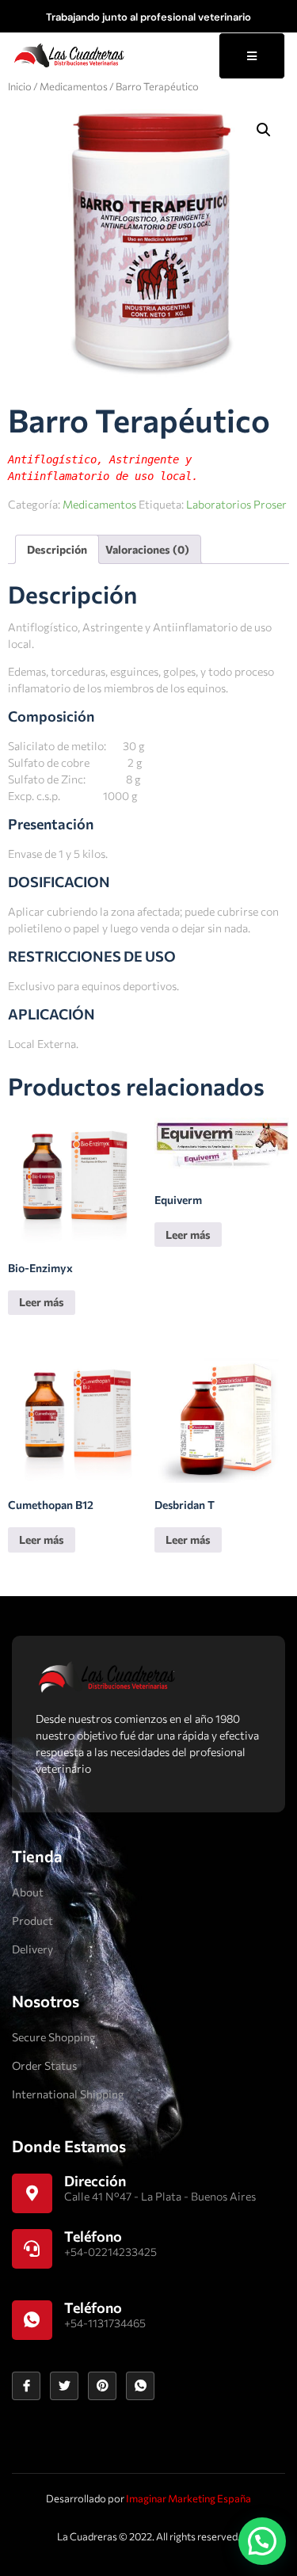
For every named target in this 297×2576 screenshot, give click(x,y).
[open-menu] (252, 56)
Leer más (42, 1302)
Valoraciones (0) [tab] (147, 549)
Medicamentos (74, 86)
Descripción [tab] (57, 549)
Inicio (20, 86)
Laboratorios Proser (236, 504)
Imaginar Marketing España (188, 2498)
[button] (264, 130)
